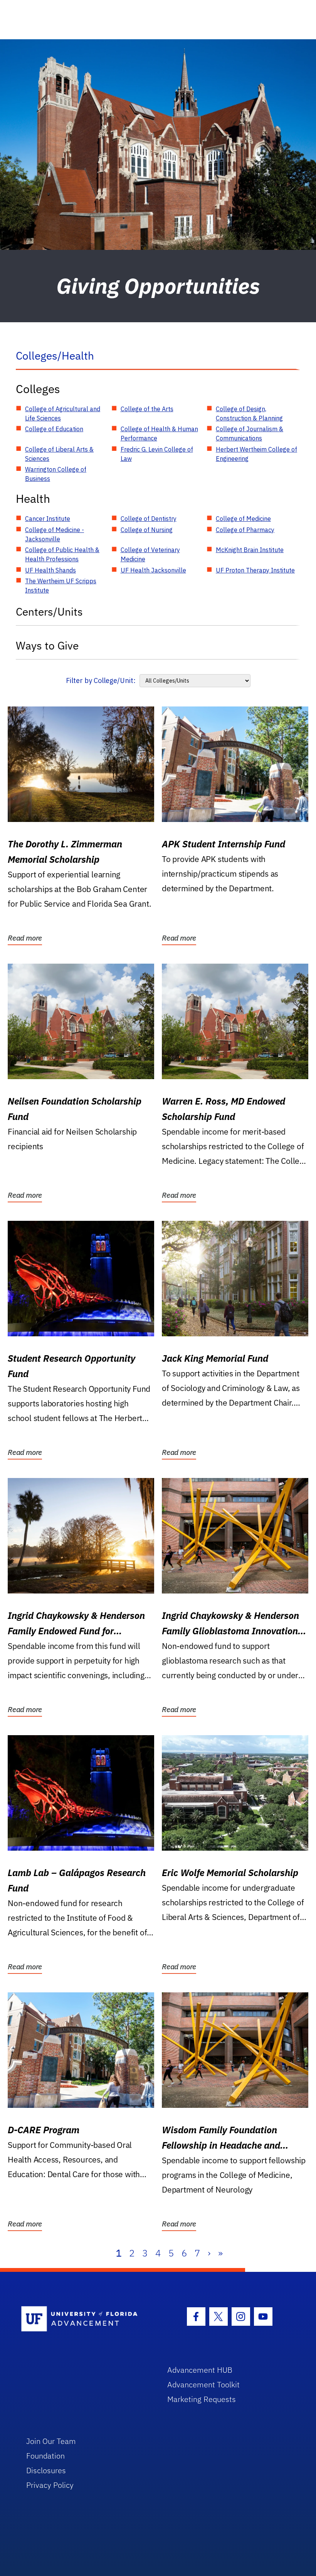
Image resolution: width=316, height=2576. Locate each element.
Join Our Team (51, 2441)
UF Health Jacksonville (153, 570)
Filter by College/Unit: (101, 680)
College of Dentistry (149, 519)
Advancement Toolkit (203, 2384)
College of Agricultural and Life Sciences (63, 413)
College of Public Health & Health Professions (62, 554)
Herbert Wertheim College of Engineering (256, 454)
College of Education (54, 429)
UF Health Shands (50, 570)
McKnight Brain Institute (250, 550)
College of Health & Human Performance (159, 434)
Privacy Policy (50, 2485)
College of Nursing (147, 530)
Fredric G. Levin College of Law (157, 454)
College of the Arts (147, 409)
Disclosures (46, 2470)
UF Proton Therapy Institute (255, 570)
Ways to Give (47, 645)
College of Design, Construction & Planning (249, 413)
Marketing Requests (202, 2399)
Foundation (45, 2456)
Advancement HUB (200, 2370)
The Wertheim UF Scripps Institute (61, 586)
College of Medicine (243, 519)
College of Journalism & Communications (250, 434)
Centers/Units (49, 612)
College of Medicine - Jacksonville (55, 534)
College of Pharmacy (245, 530)
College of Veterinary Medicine (150, 554)
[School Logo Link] (85, 2319)
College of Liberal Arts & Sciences (59, 454)
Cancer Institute (48, 519)
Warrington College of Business (56, 474)
